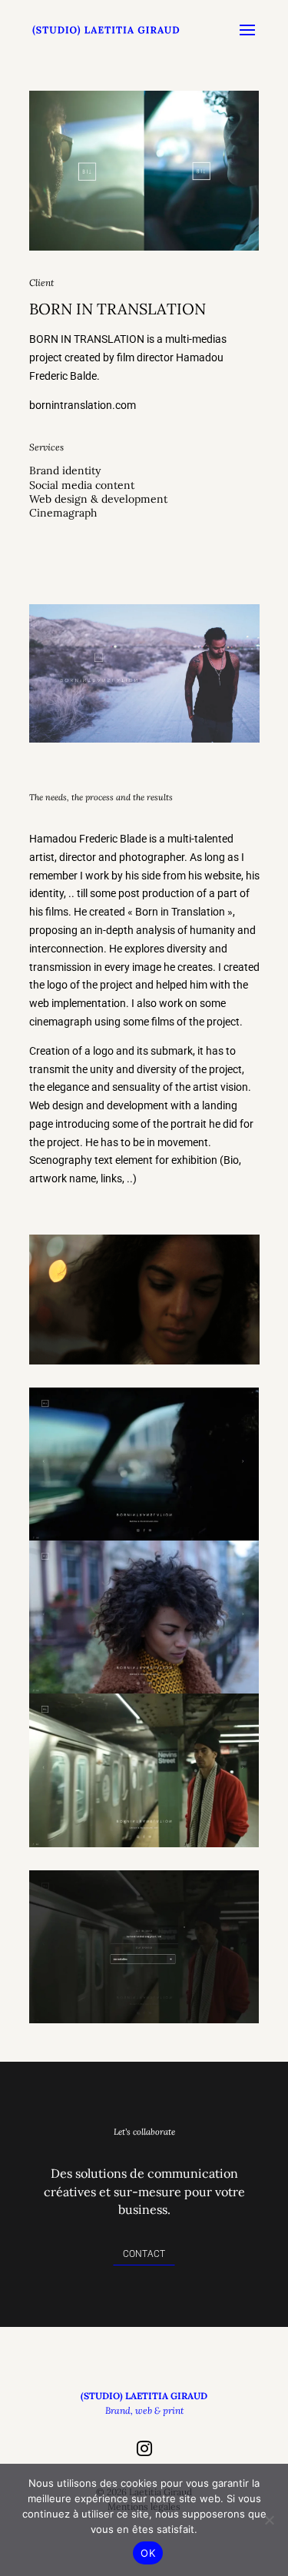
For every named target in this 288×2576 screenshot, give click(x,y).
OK (148, 2553)
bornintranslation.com (83, 405)
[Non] (269, 2520)
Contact (144, 2254)
